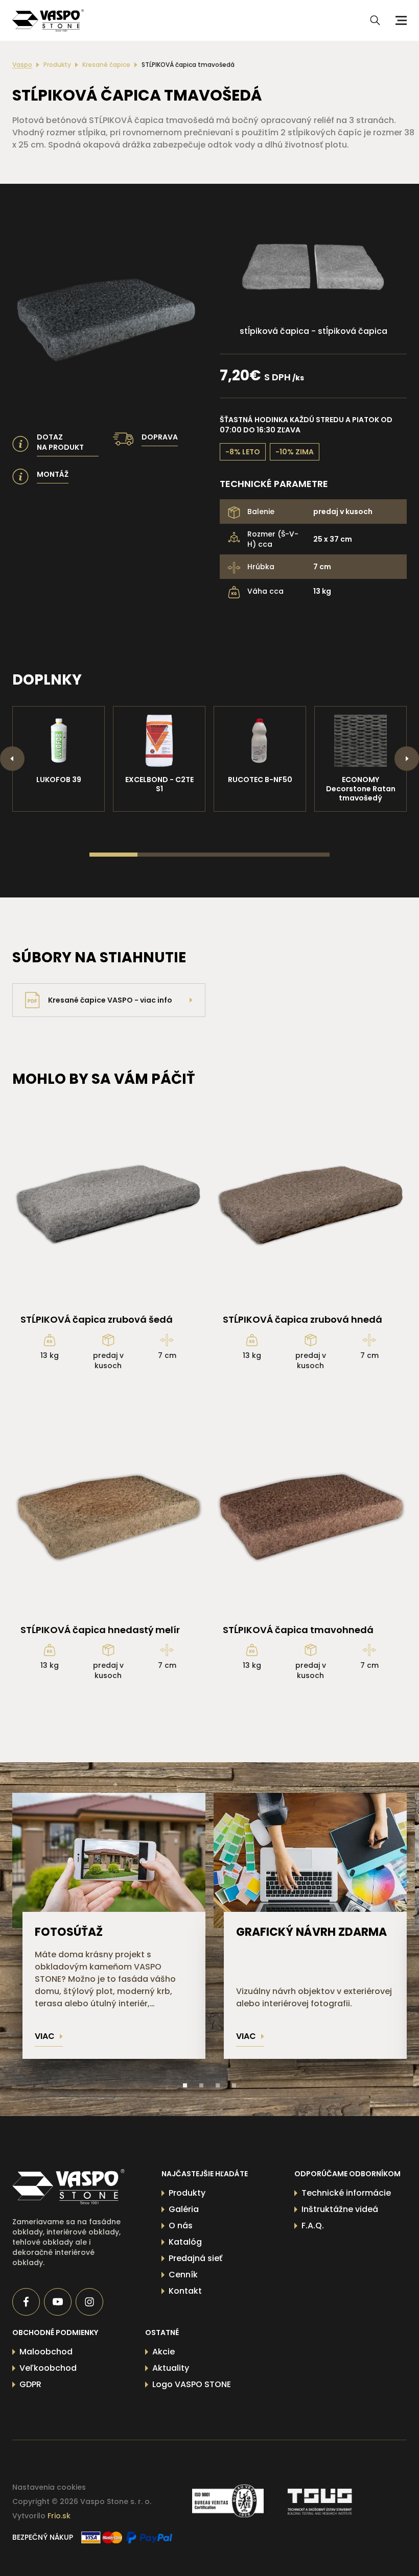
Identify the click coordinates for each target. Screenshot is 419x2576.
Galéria (184, 2209)
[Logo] (48, 20)
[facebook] (26, 2302)
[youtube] (58, 2302)
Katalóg (185, 2242)
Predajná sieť (195, 2258)
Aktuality (171, 2368)
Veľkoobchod (48, 2368)
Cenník (183, 2275)
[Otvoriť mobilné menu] (400, 20)
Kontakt (185, 2291)
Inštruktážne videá (340, 2209)
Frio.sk (59, 2516)
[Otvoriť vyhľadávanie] (375, 20)
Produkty (57, 65)
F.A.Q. (313, 2226)
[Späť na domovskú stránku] (68, 2187)
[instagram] (89, 2302)
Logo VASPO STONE (192, 2384)
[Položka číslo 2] (201, 2085)
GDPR (30, 2384)
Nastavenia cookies (49, 2487)
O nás (181, 2226)
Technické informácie (346, 2193)
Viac (45, 2036)
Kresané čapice (106, 65)
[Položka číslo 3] (218, 2085)
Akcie (164, 2352)
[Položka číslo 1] (185, 2085)
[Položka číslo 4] (234, 2085)
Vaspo (22, 65)
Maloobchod (46, 2352)
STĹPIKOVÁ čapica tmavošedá (188, 65)
